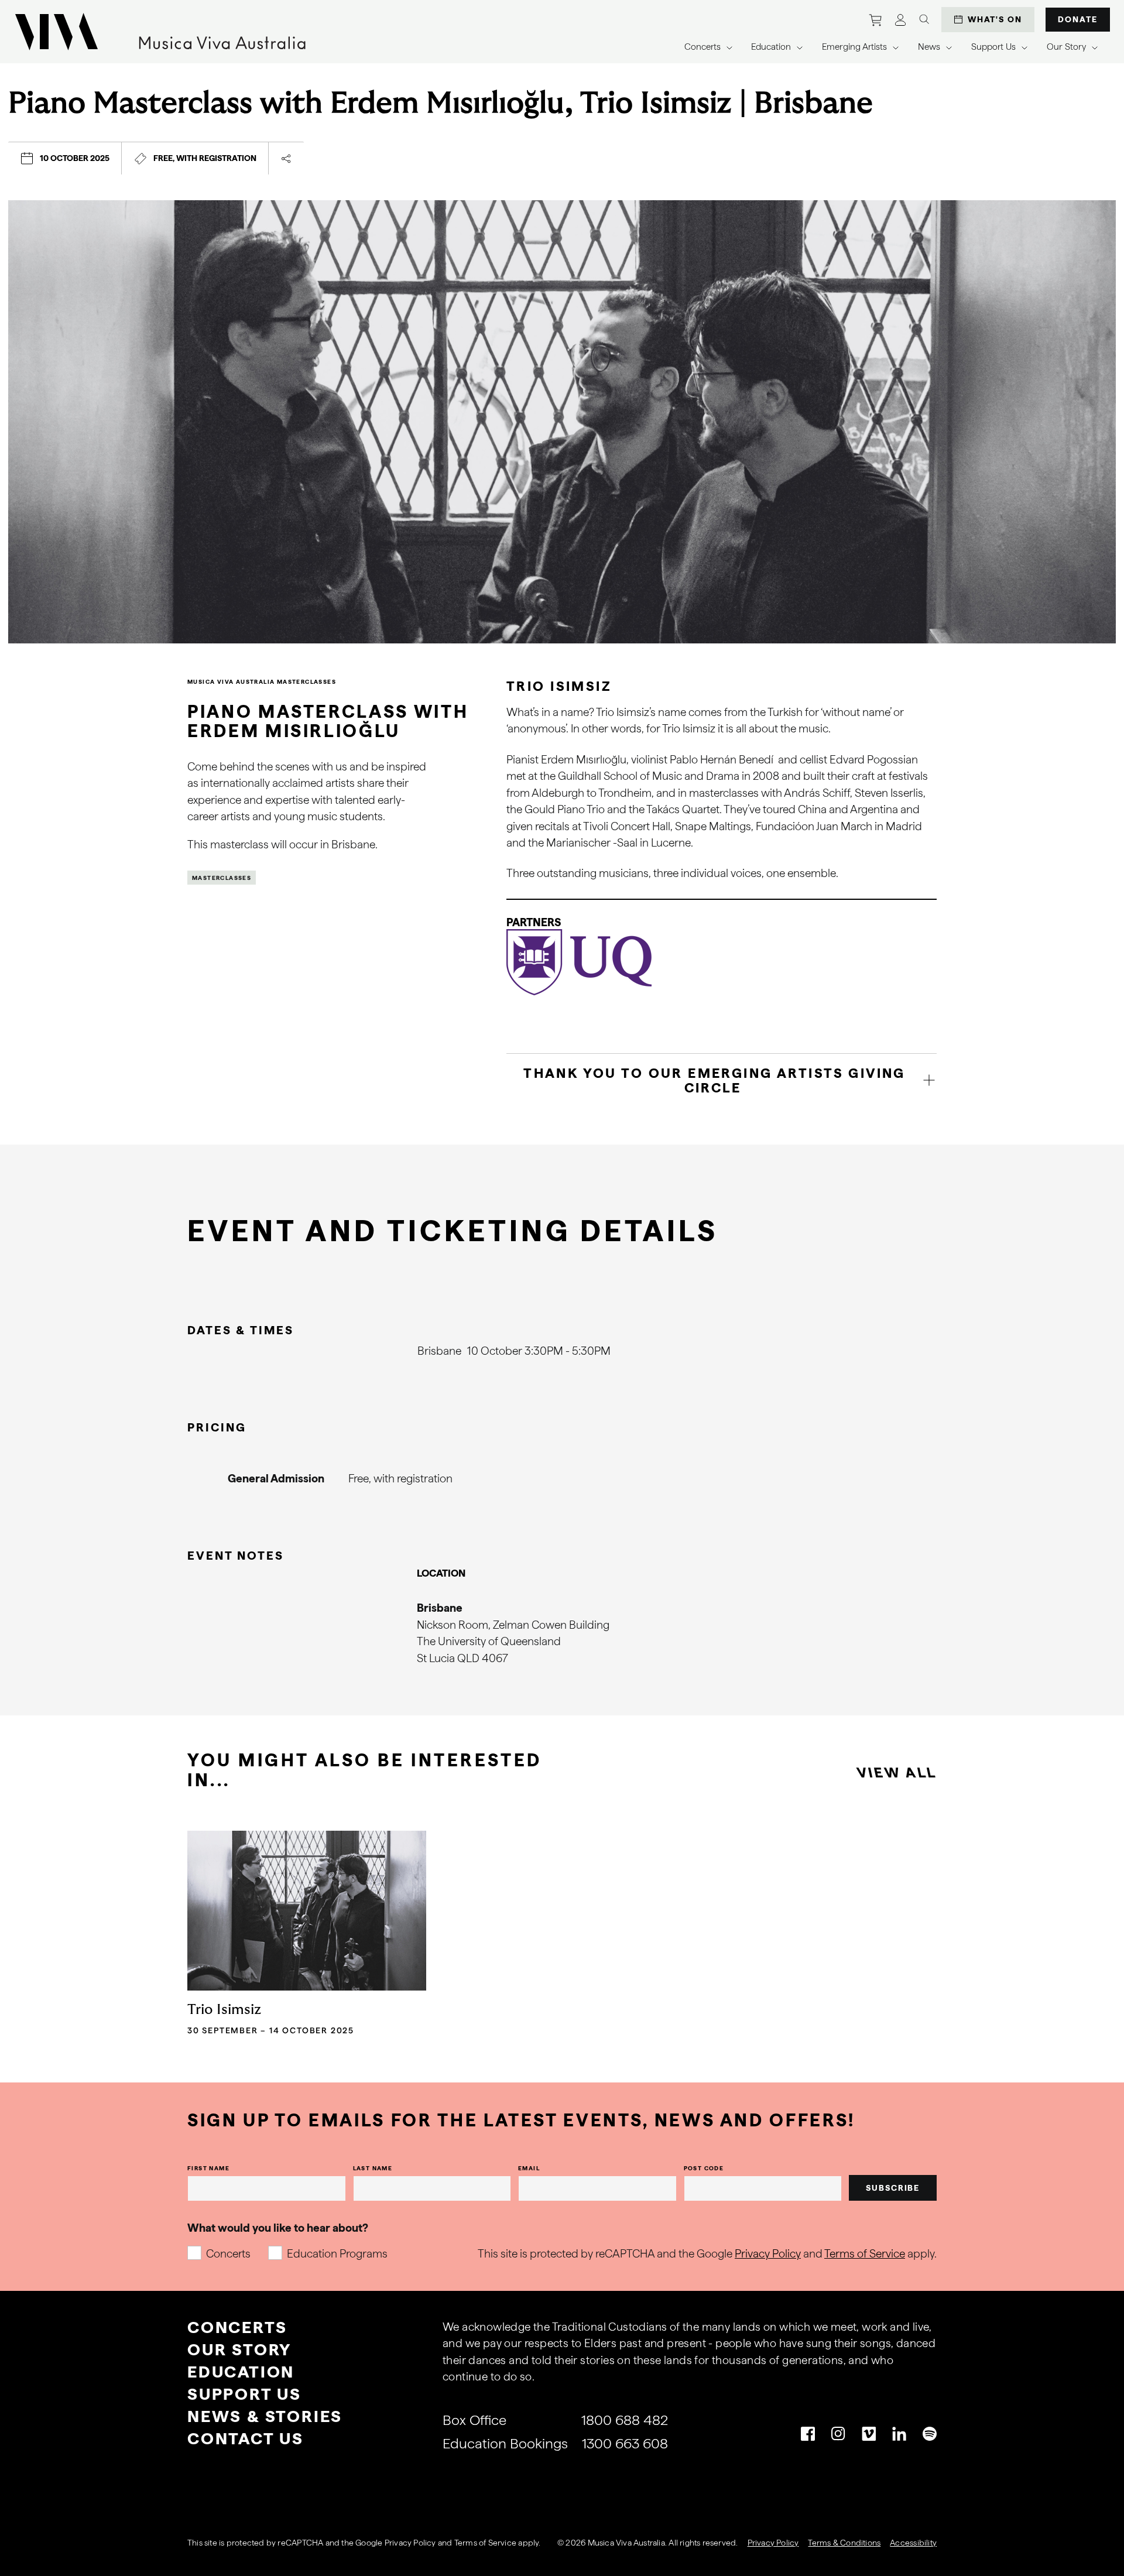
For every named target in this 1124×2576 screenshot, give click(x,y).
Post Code (704, 2168)
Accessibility (913, 2543)
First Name (208, 2168)
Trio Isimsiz (224, 2010)
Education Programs (337, 2254)
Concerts (228, 2254)
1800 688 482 (625, 2420)
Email (529, 2168)
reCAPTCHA (300, 2543)
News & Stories (265, 2416)
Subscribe (893, 2188)
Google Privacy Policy (395, 2543)
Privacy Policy (768, 2254)
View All (897, 1772)
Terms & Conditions (844, 2543)
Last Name (373, 2168)
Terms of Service (865, 2254)
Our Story (239, 2349)
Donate (1078, 19)
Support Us (244, 2394)
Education (241, 2372)
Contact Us (246, 2438)
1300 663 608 (625, 2443)
